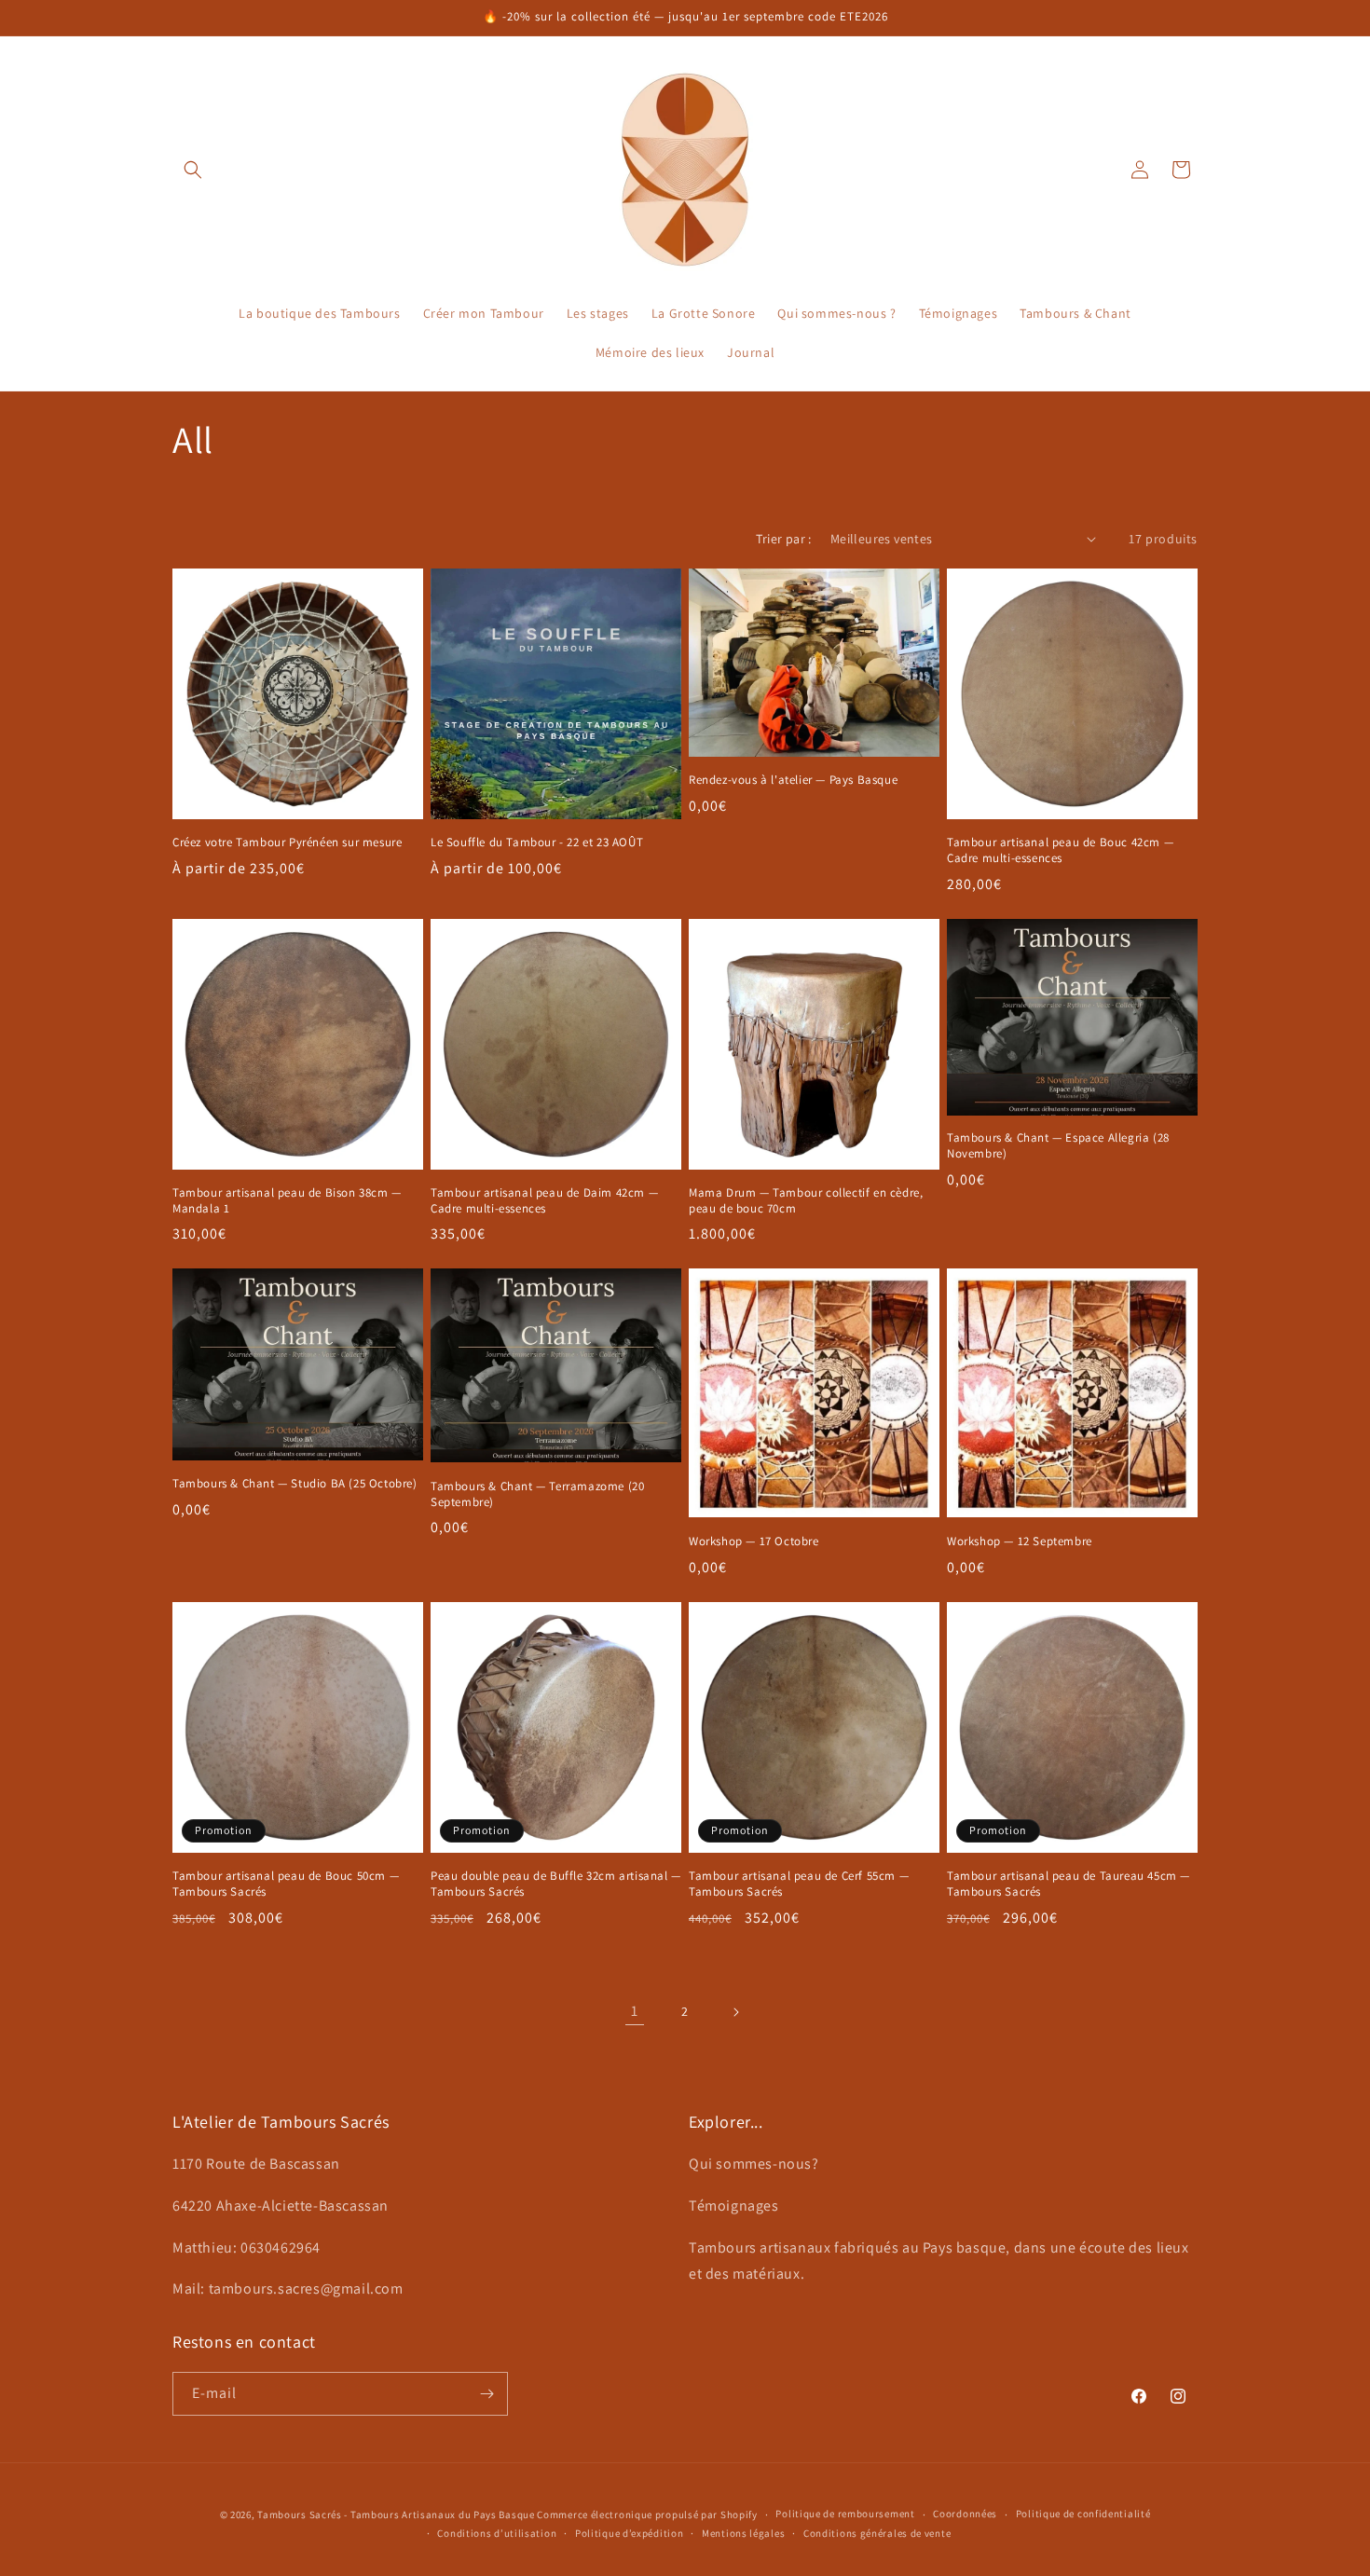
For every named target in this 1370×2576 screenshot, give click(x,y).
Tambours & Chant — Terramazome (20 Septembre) (537, 1494)
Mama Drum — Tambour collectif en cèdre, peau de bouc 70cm (806, 1201)
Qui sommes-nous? (754, 2164)
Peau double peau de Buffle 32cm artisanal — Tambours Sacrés (556, 1884)
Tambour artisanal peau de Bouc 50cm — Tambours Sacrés (286, 1884)
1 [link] (635, 2011)
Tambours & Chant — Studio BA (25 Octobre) (295, 1484)
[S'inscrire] (486, 2394)
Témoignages (734, 2206)
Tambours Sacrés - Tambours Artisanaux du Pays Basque (396, 2514)
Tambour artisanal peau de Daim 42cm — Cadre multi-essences (544, 1201)
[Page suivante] (735, 2012)
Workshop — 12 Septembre (1020, 1541)
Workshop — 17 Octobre (754, 1541)
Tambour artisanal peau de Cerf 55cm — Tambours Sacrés (799, 1884)
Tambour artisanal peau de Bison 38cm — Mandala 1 (287, 1201)
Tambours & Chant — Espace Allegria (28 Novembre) (1058, 1146)
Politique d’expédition (629, 2533)
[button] (193, 170)
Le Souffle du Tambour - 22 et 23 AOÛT (537, 843)
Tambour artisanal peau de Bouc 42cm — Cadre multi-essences (1060, 850)
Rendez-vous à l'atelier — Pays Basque (793, 780)
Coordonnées (965, 2514)
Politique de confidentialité (1083, 2514)
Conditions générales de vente (877, 2533)
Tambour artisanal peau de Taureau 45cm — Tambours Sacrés (1069, 1884)
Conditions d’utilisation (497, 2533)
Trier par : (783, 539)
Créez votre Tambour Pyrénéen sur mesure (287, 843)
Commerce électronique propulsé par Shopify (647, 2514)
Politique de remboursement (845, 2514)
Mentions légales (743, 2533)
